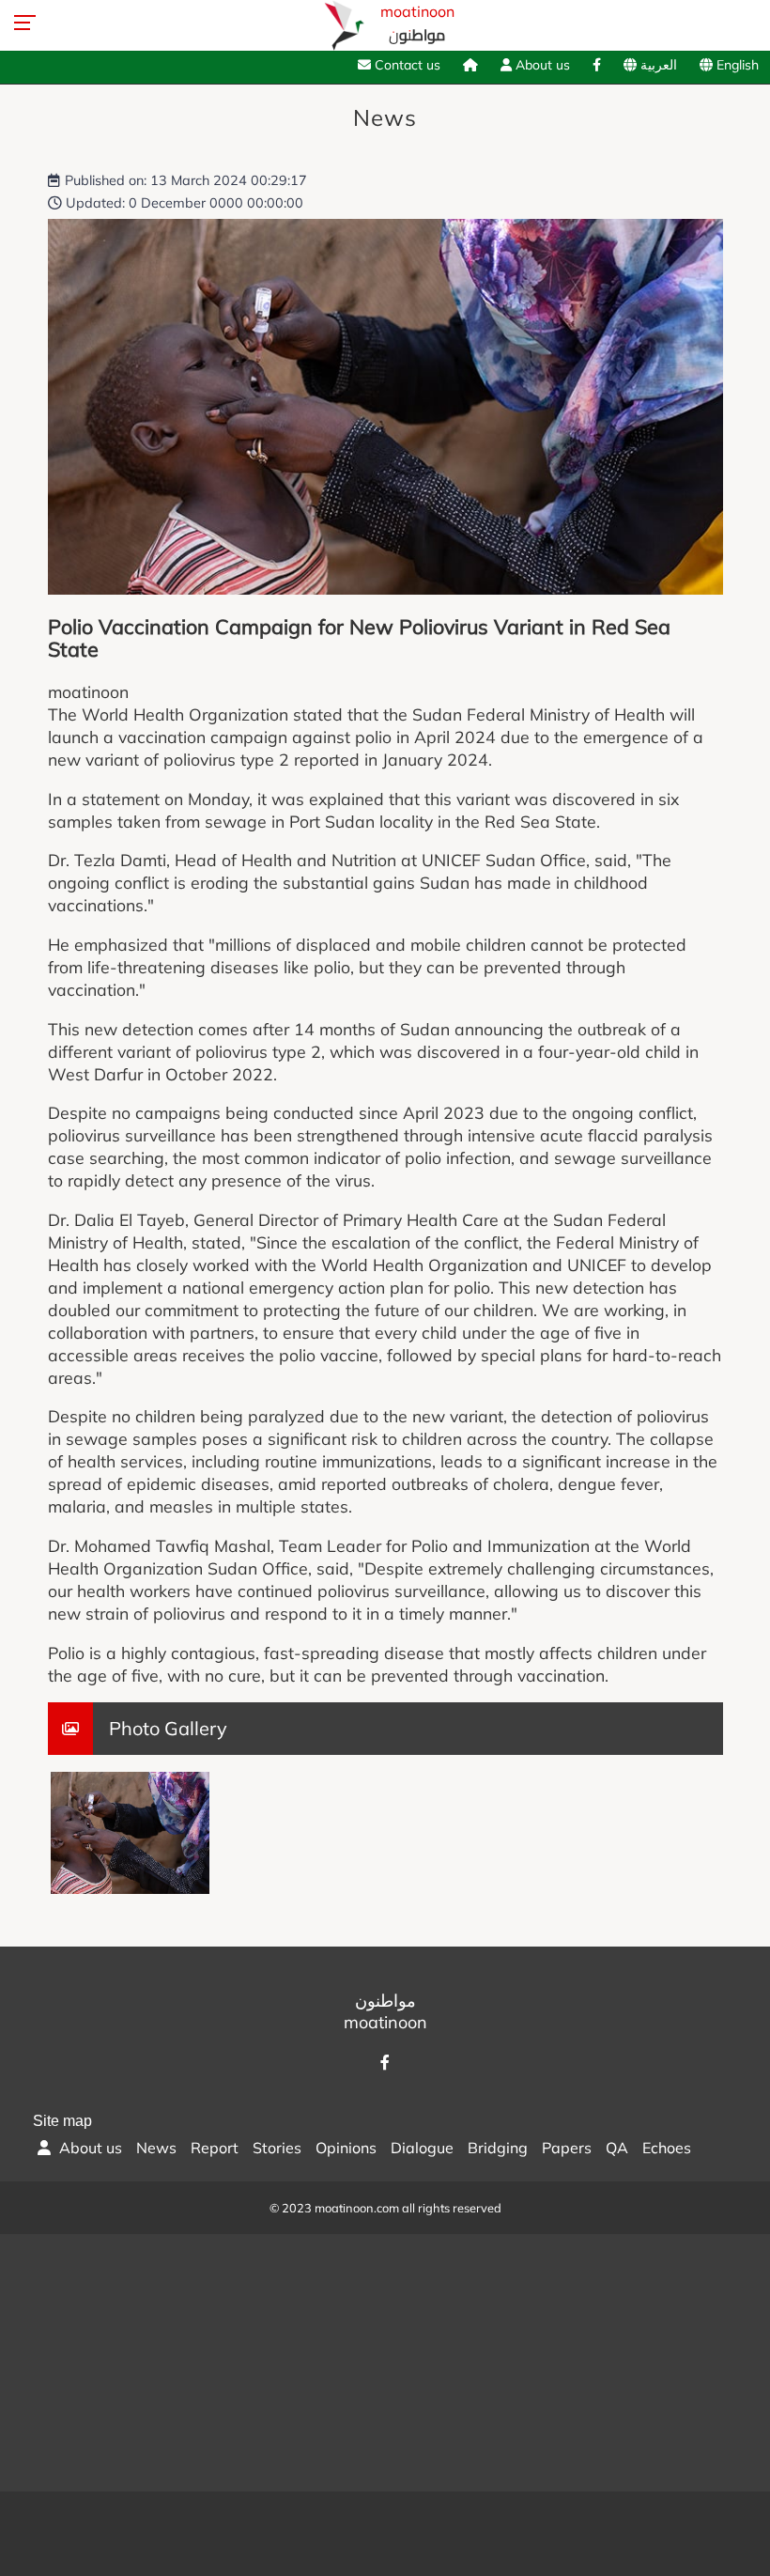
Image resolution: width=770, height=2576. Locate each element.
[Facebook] (597, 65)
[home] (470, 65)
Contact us (406, 65)
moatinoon (417, 25)
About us (541, 65)
